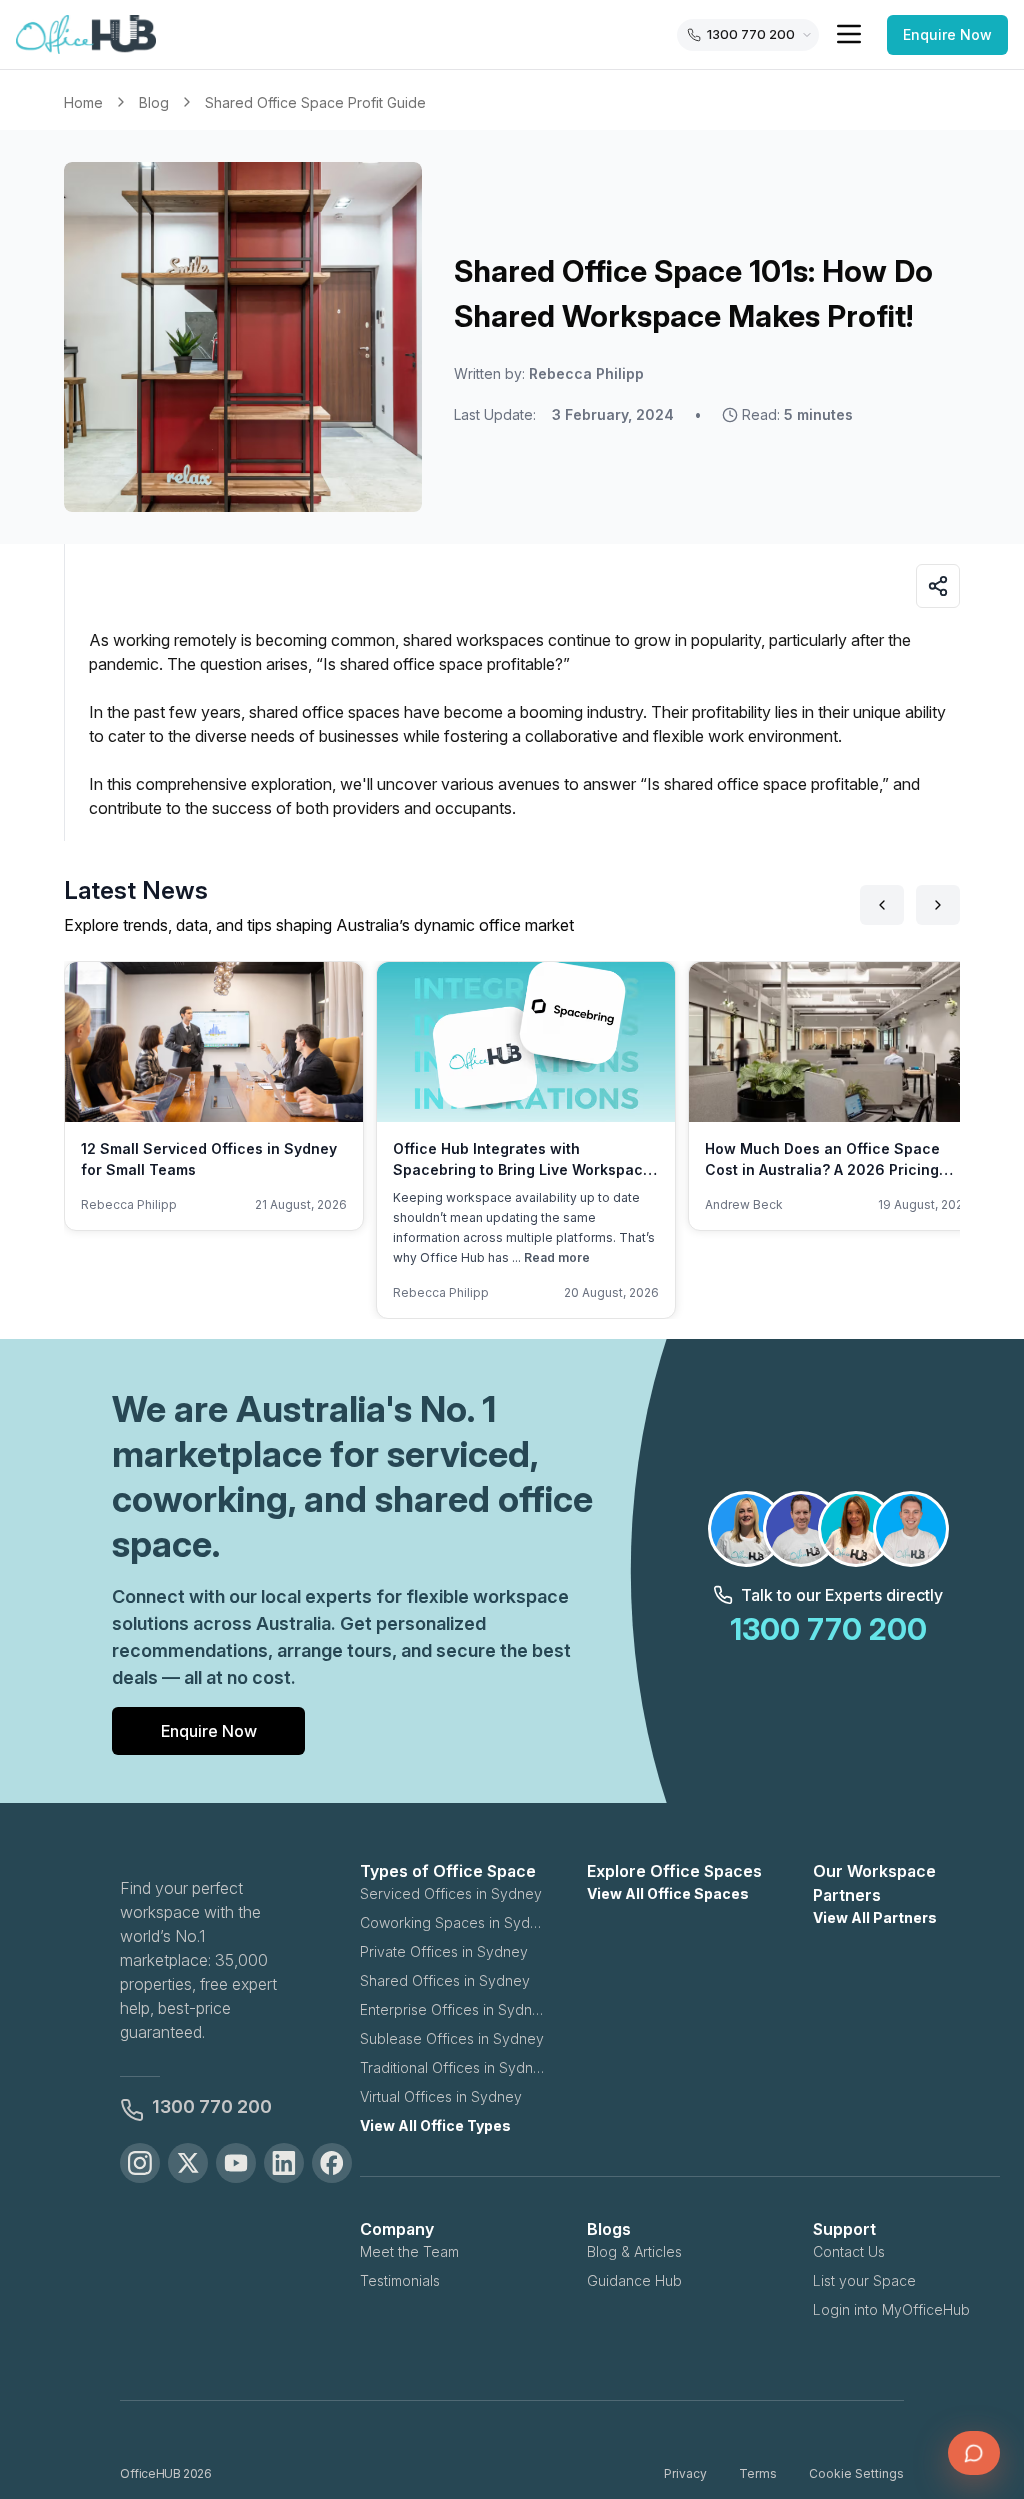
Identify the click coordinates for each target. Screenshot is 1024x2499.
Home (83, 102)
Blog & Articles (634, 2251)
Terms (758, 2473)
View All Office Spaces (668, 1893)
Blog (154, 102)
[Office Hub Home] (86, 35)
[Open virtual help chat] (974, 2453)
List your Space (864, 2280)
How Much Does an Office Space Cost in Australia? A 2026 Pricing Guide (822, 1169)
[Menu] (849, 34)
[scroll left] (882, 905)
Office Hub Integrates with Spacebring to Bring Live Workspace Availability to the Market (522, 1169)
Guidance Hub (634, 2280)
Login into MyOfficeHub (891, 2309)
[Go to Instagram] (140, 2163)
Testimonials (400, 2280)
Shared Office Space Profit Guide (315, 102)
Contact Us (849, 2251)
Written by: (549, 373)
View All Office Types (435, 2125)
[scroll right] (938, 905)
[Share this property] (938, 586)
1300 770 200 (212, 2106)
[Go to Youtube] (236, 2163)
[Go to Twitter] (188, 2163)
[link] (315, 102)
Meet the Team (409, 2251)
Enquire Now (947, 34)
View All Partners (875, 1917)
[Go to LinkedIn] (284, 2163)
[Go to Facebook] (332, 2163)
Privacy (685, 2473)
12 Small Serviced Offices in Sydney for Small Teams (209, 1159)
